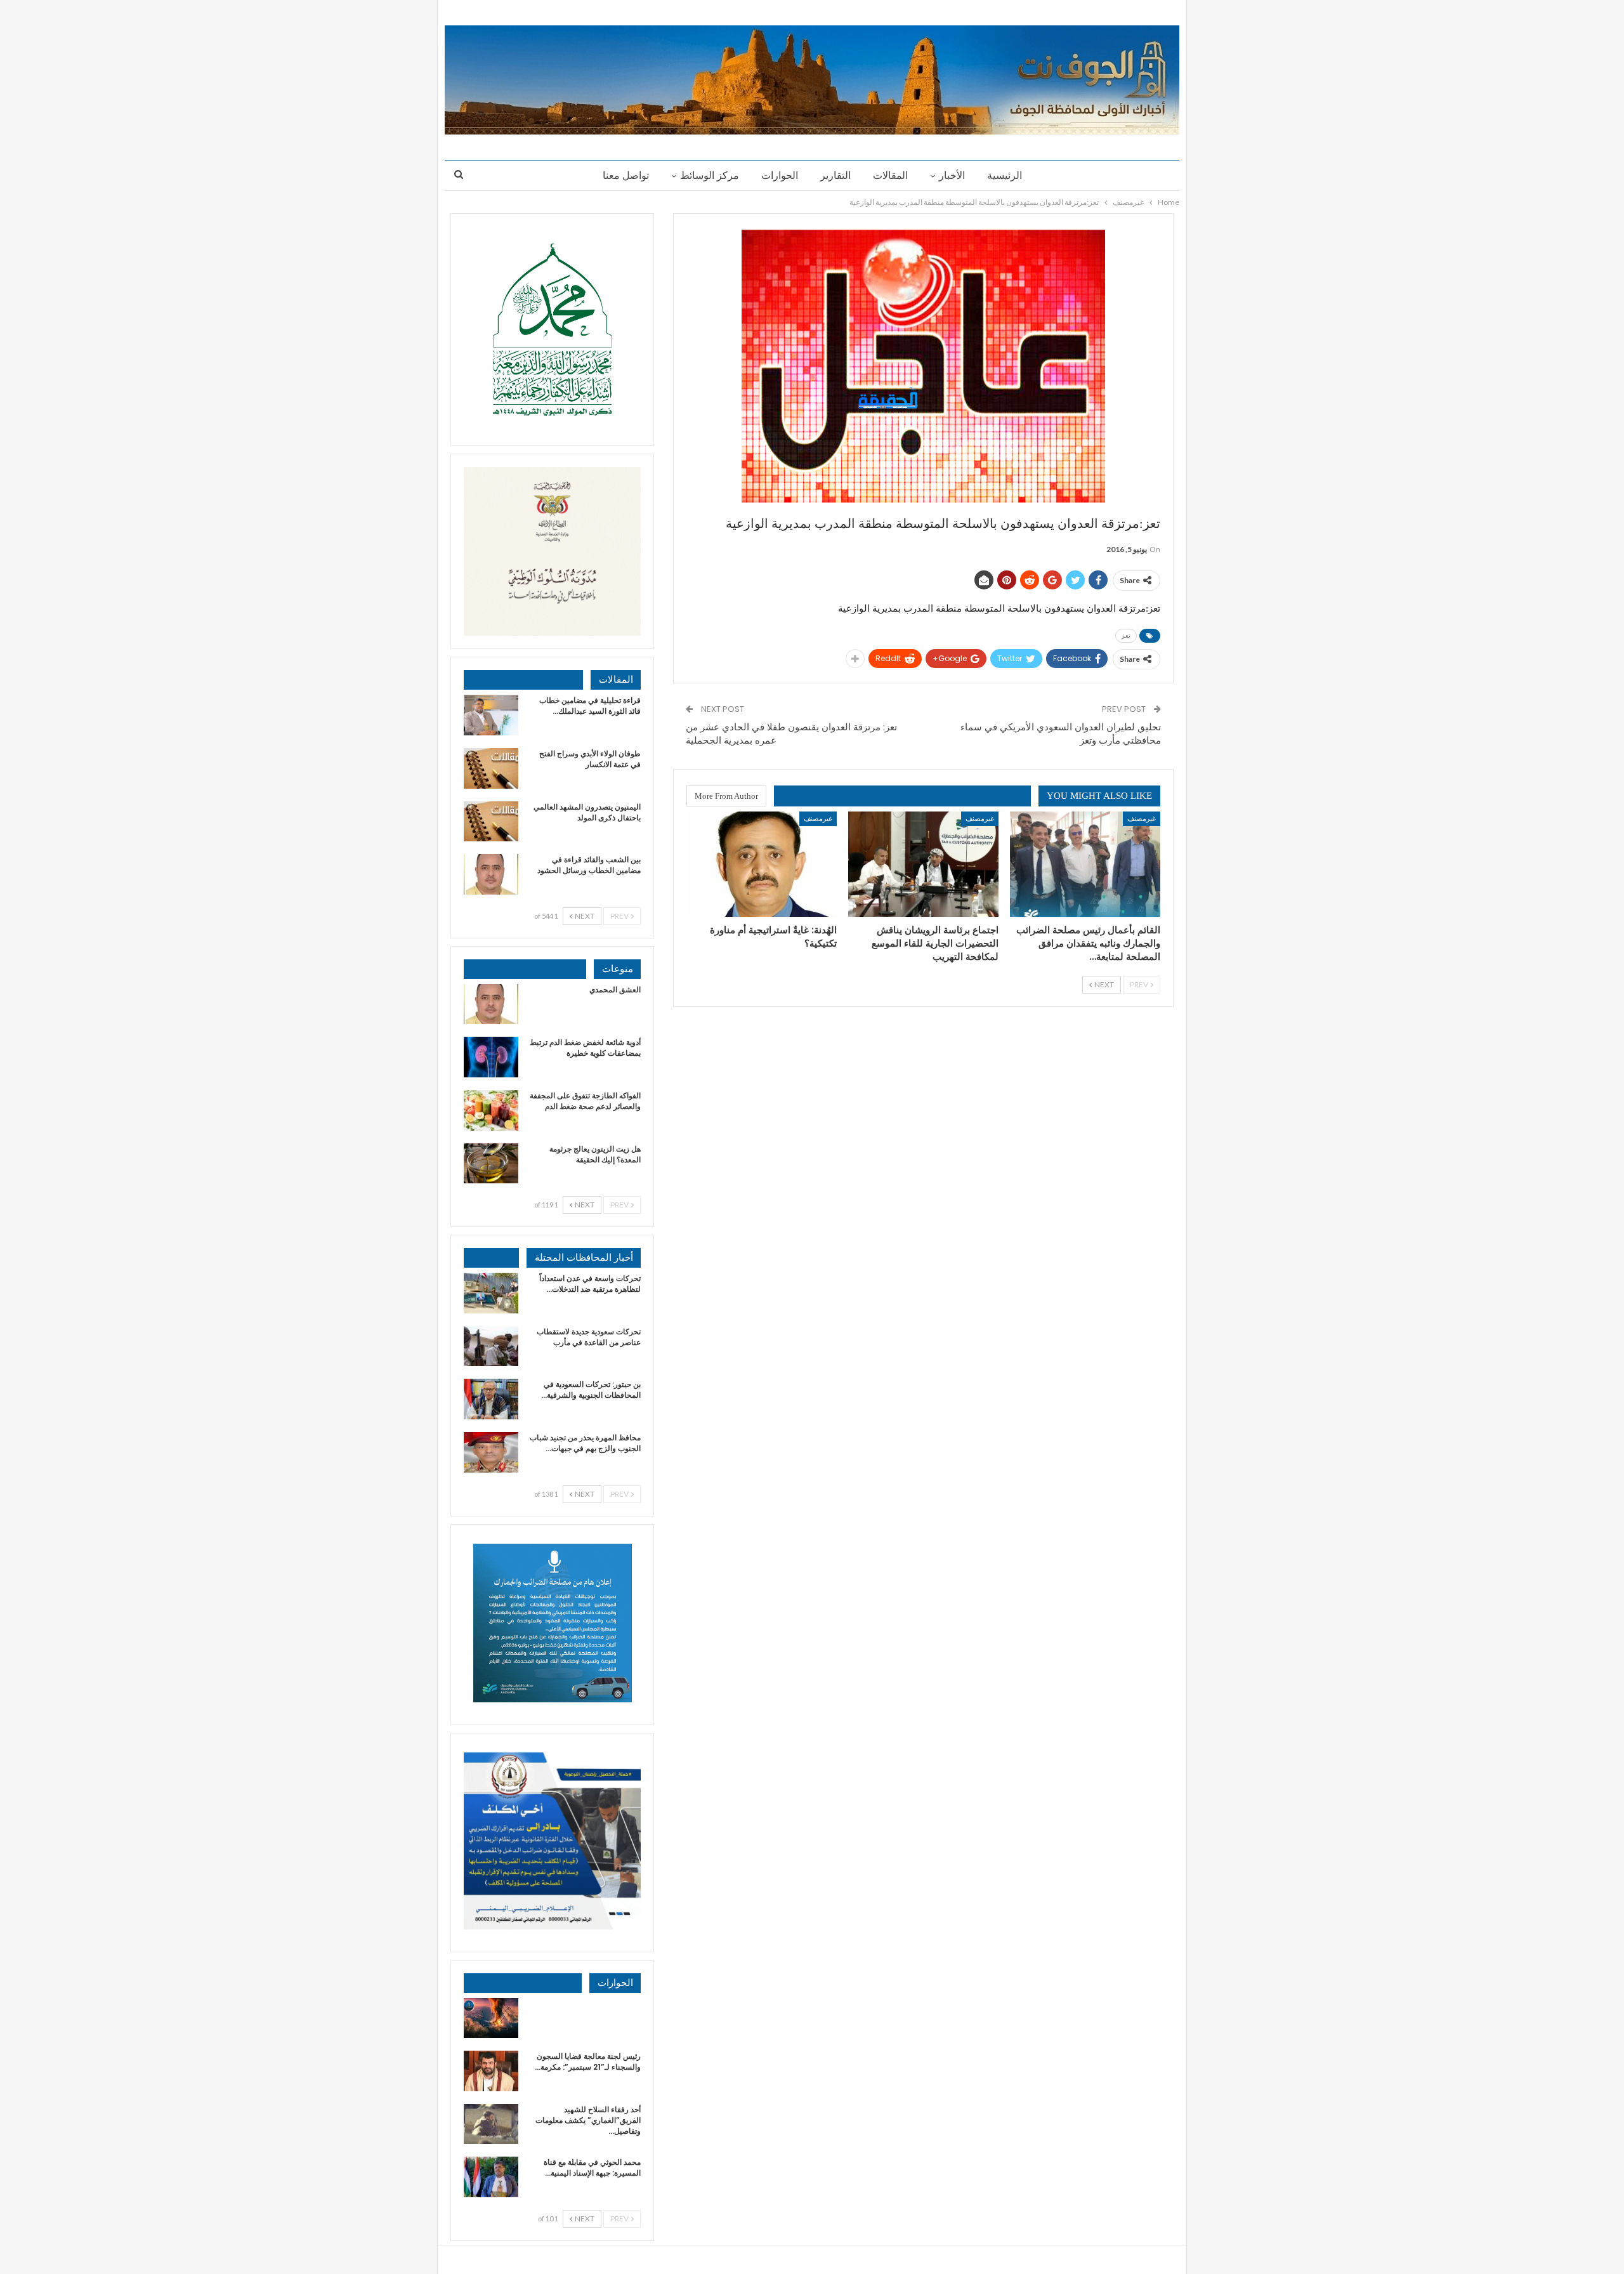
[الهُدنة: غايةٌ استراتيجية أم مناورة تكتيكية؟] (762, 864)
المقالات (890, 175)
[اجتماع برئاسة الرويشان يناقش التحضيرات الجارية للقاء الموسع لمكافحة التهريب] (923, 864)
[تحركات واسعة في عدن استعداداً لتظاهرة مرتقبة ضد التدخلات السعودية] (491, 1293)
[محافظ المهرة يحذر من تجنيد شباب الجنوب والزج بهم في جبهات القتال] (491, 1452)
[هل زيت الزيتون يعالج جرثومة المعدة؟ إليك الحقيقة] (491, 1164)
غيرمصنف (1142, 818)
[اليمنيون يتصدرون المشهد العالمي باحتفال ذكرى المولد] (491, 822)
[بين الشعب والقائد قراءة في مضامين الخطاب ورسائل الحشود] (491, 874)
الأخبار (952, 175)
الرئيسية (1005, 175)
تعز (1126, 635)
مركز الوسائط (710, 175)
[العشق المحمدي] (491, 1004)
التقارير (835, 175)
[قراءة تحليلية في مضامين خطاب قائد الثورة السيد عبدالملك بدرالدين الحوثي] (491, 715)
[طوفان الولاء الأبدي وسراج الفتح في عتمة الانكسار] (491, 768)
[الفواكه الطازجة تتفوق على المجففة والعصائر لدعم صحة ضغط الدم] (491, 1110)
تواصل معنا (626, 175)
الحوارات (780, 175)
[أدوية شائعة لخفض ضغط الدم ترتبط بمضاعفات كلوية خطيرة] (491, 1057)
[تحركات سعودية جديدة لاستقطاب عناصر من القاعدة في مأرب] (491, 1346)
